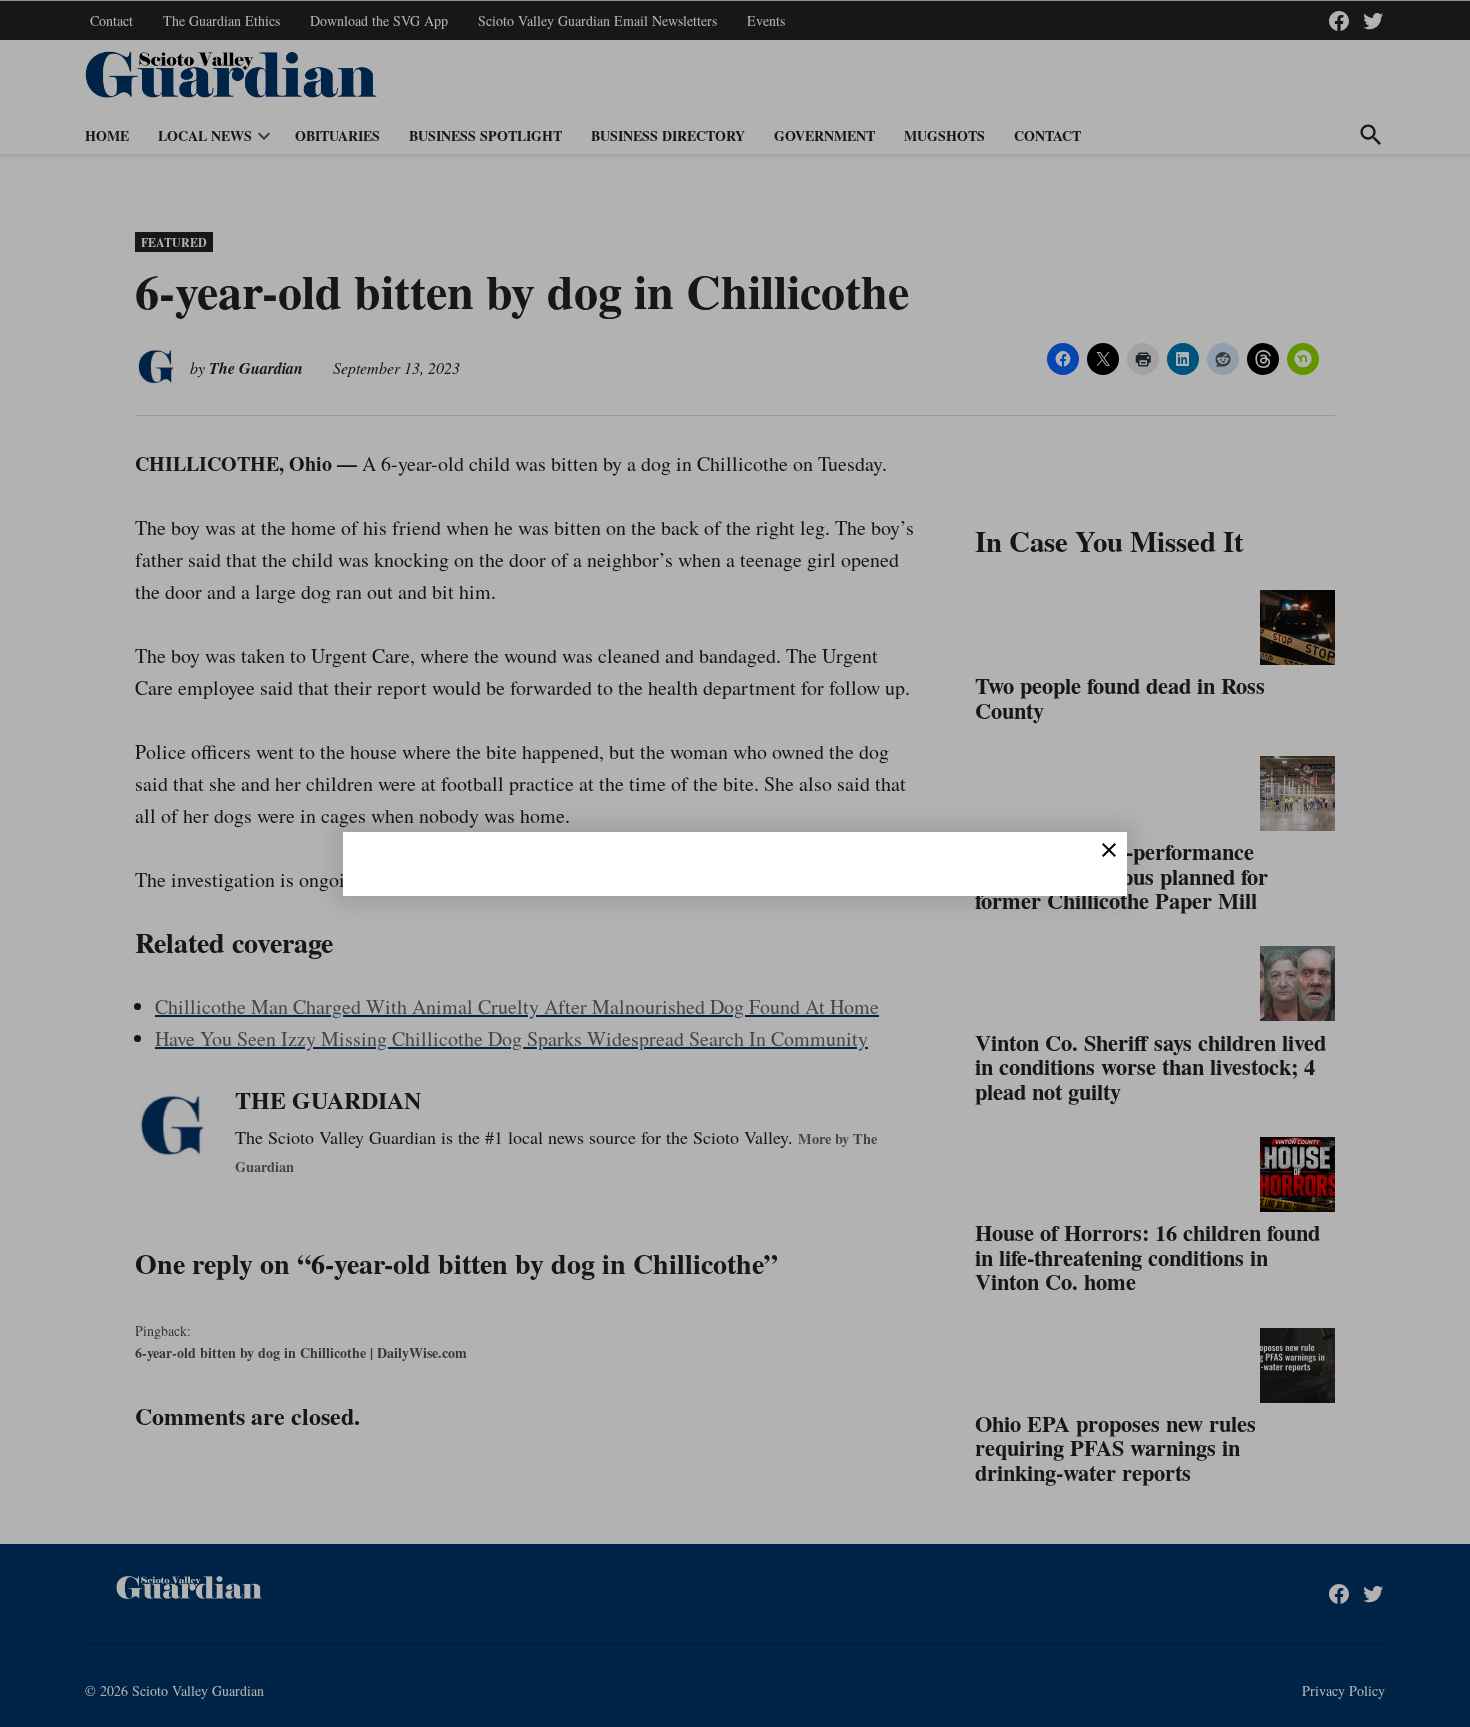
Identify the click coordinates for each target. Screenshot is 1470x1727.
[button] (735, 863)
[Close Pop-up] (1109, 850)
